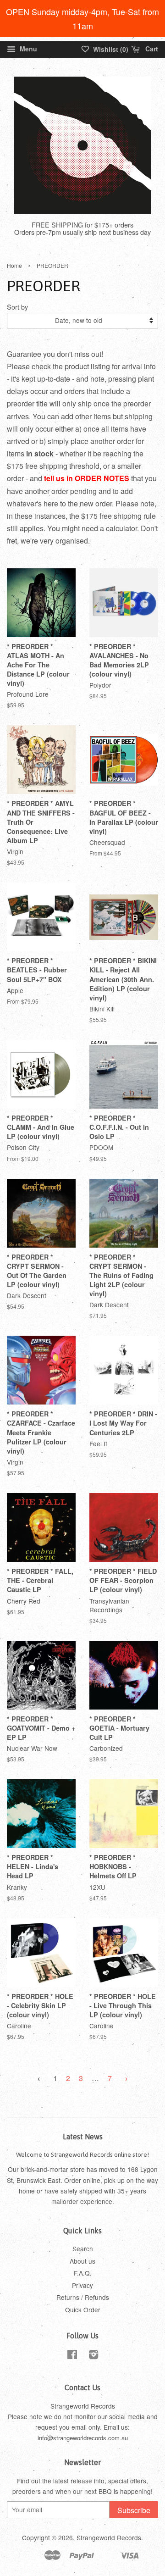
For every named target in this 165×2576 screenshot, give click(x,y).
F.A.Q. (83, 2273)
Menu (27, 49)
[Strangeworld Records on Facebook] (72, 2356)
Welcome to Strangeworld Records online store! (82, 2154)
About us (82, 2261)
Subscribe (134, 2510)
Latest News (83, 2137)
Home (14, 265)
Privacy (82, 2285)
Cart (151, 49)
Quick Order (83, 2310)
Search (83, 2248)
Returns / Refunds (83, 2297)
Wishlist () (110, 49)
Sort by (17, 307)
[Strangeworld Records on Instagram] (93, 2356)
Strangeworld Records (109, 2537)
